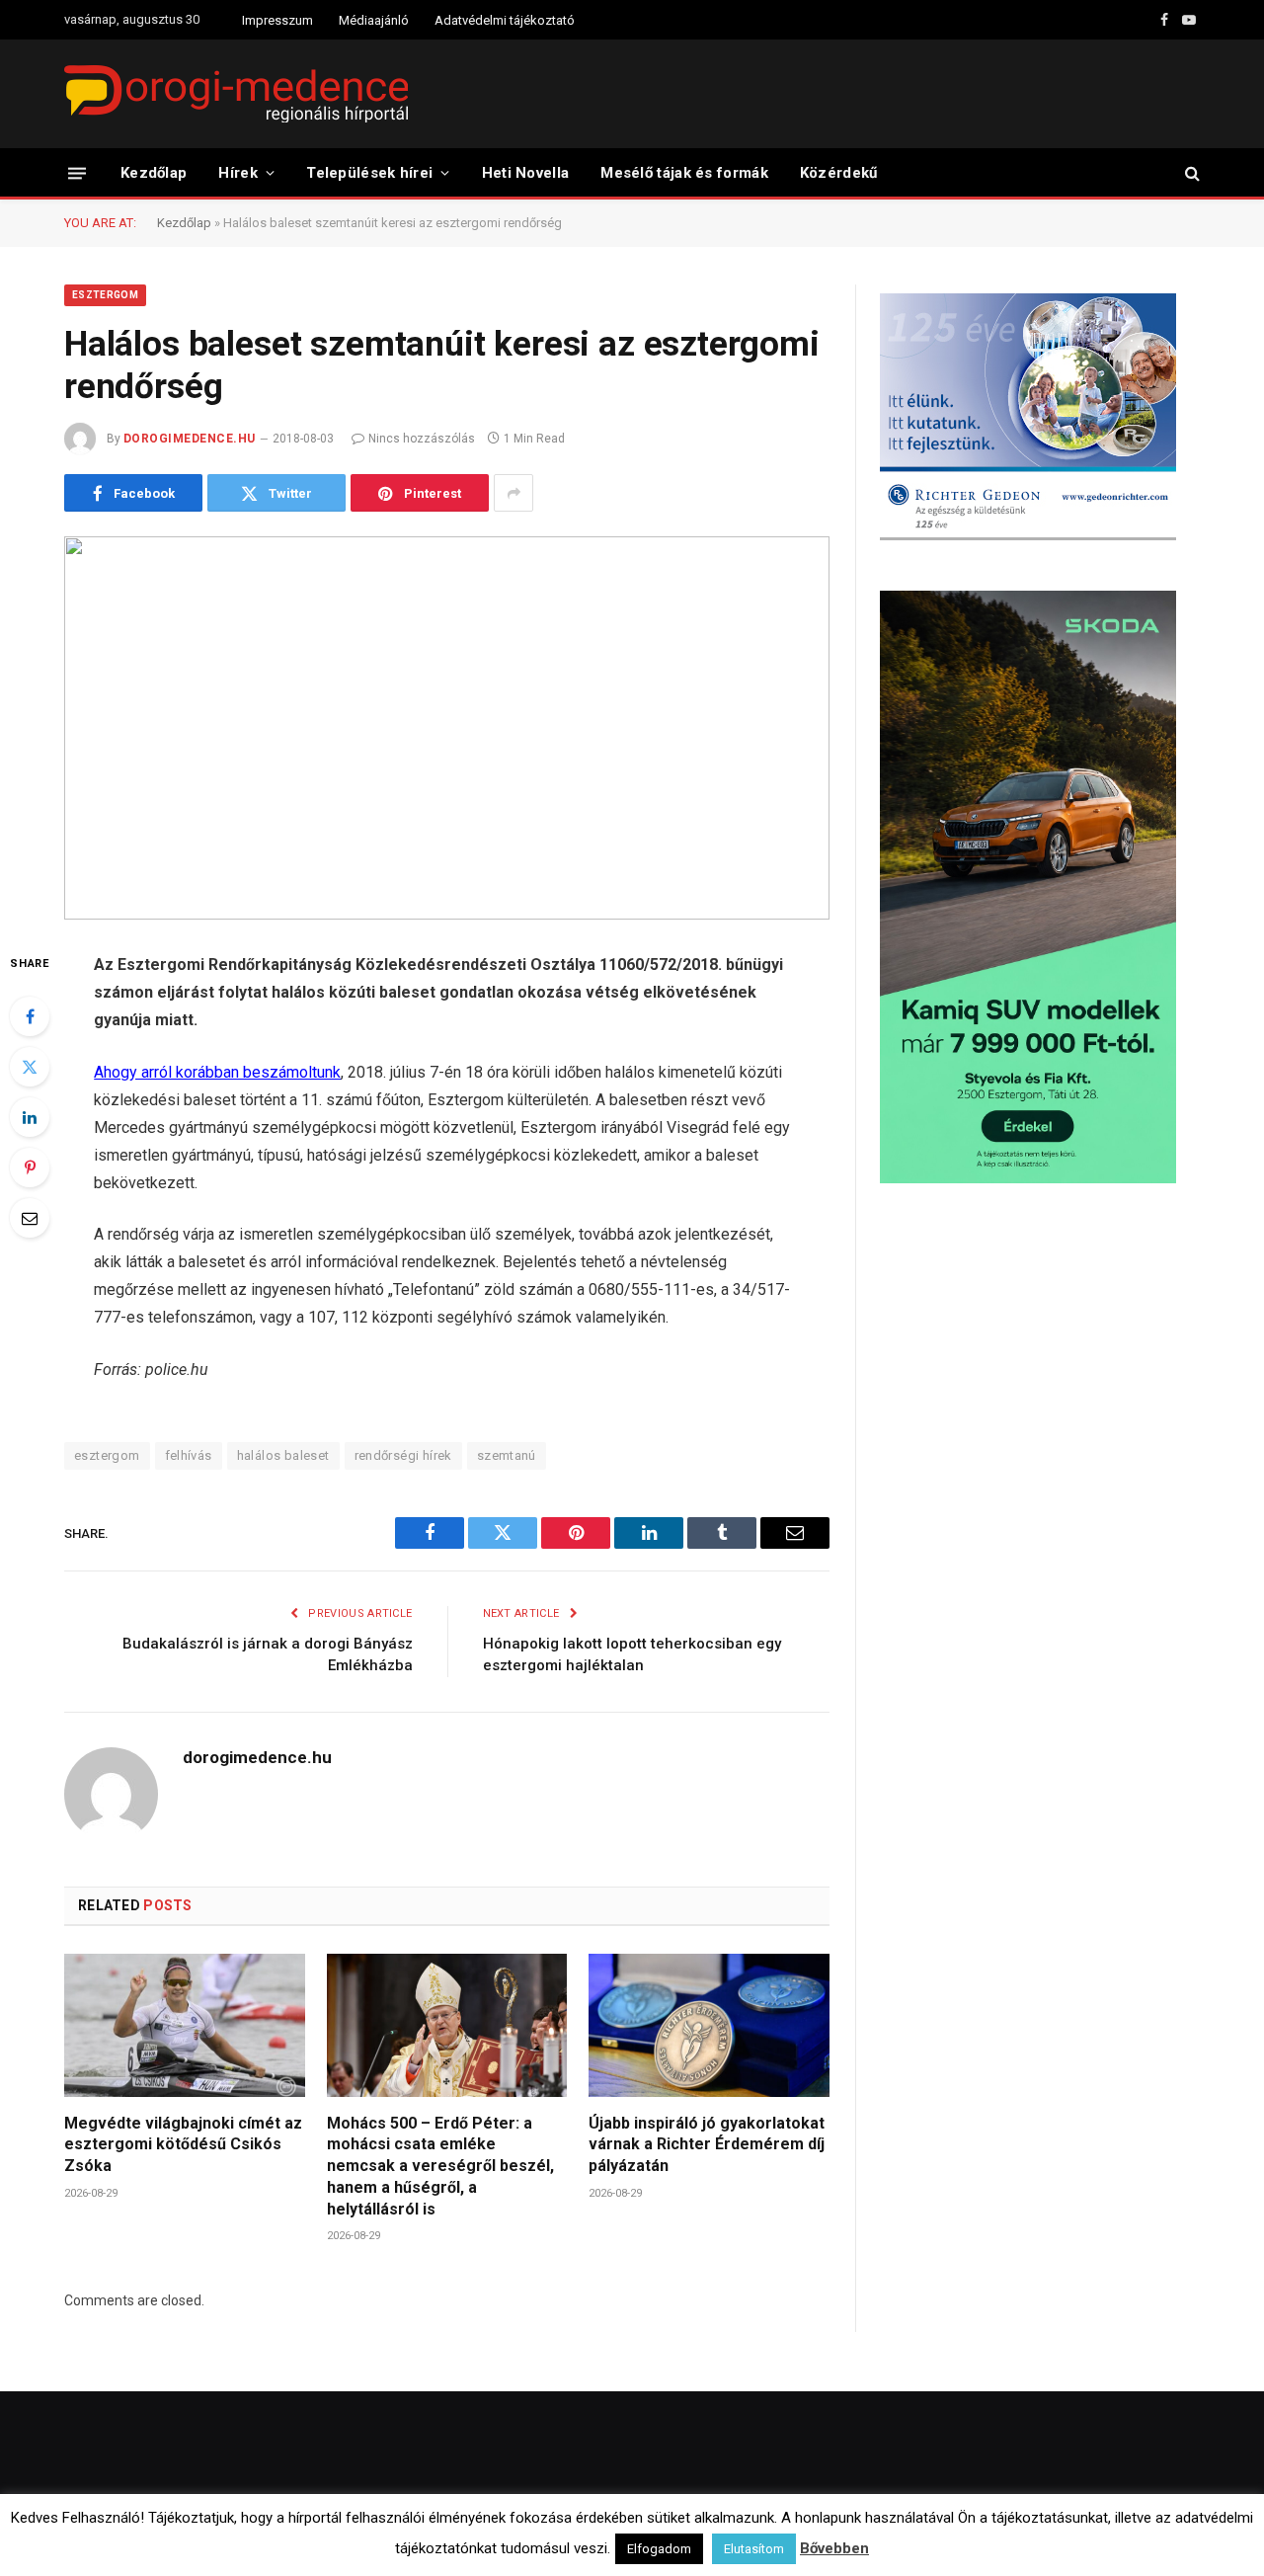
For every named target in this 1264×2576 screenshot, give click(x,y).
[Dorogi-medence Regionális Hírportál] (236, 94)
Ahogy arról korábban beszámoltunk (217, 1072)
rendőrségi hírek (403, 1455)
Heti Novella (526, 173)
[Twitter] (30, 1067)
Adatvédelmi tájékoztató (505, 20)
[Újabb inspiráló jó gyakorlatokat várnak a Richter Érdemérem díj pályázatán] (709, 2025)
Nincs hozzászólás (422, 439)
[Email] (30, 1218)
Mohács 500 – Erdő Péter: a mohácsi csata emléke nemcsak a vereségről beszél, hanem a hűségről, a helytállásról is (440, 2166)
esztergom (107, 1455)
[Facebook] (30, 1016)
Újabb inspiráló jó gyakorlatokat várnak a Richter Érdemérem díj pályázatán (707, 2145)
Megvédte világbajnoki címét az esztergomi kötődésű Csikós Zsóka (183, 2145)
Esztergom (105, 295)
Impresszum (277, 20)
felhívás (189, 1455)
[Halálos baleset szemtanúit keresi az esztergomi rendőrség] (447, 728)
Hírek (238, 173)
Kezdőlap (154, 173)
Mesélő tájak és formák (684, 173)
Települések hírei (369, 173)
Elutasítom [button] (754, 2549)
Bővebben (834, 2548)
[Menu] (77, 172)
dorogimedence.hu (190, 439)
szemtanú (507, 1455)
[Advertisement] (1040, 1357)
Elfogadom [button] (659, 2549)
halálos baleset (283, 1455)
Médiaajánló (374, 20)
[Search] (1190, 173)
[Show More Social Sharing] (513, 493)
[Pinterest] (30, 1167)
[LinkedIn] (30, 1117)
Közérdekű (839, 173)
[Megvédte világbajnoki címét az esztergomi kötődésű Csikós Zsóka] (185, 2025)
